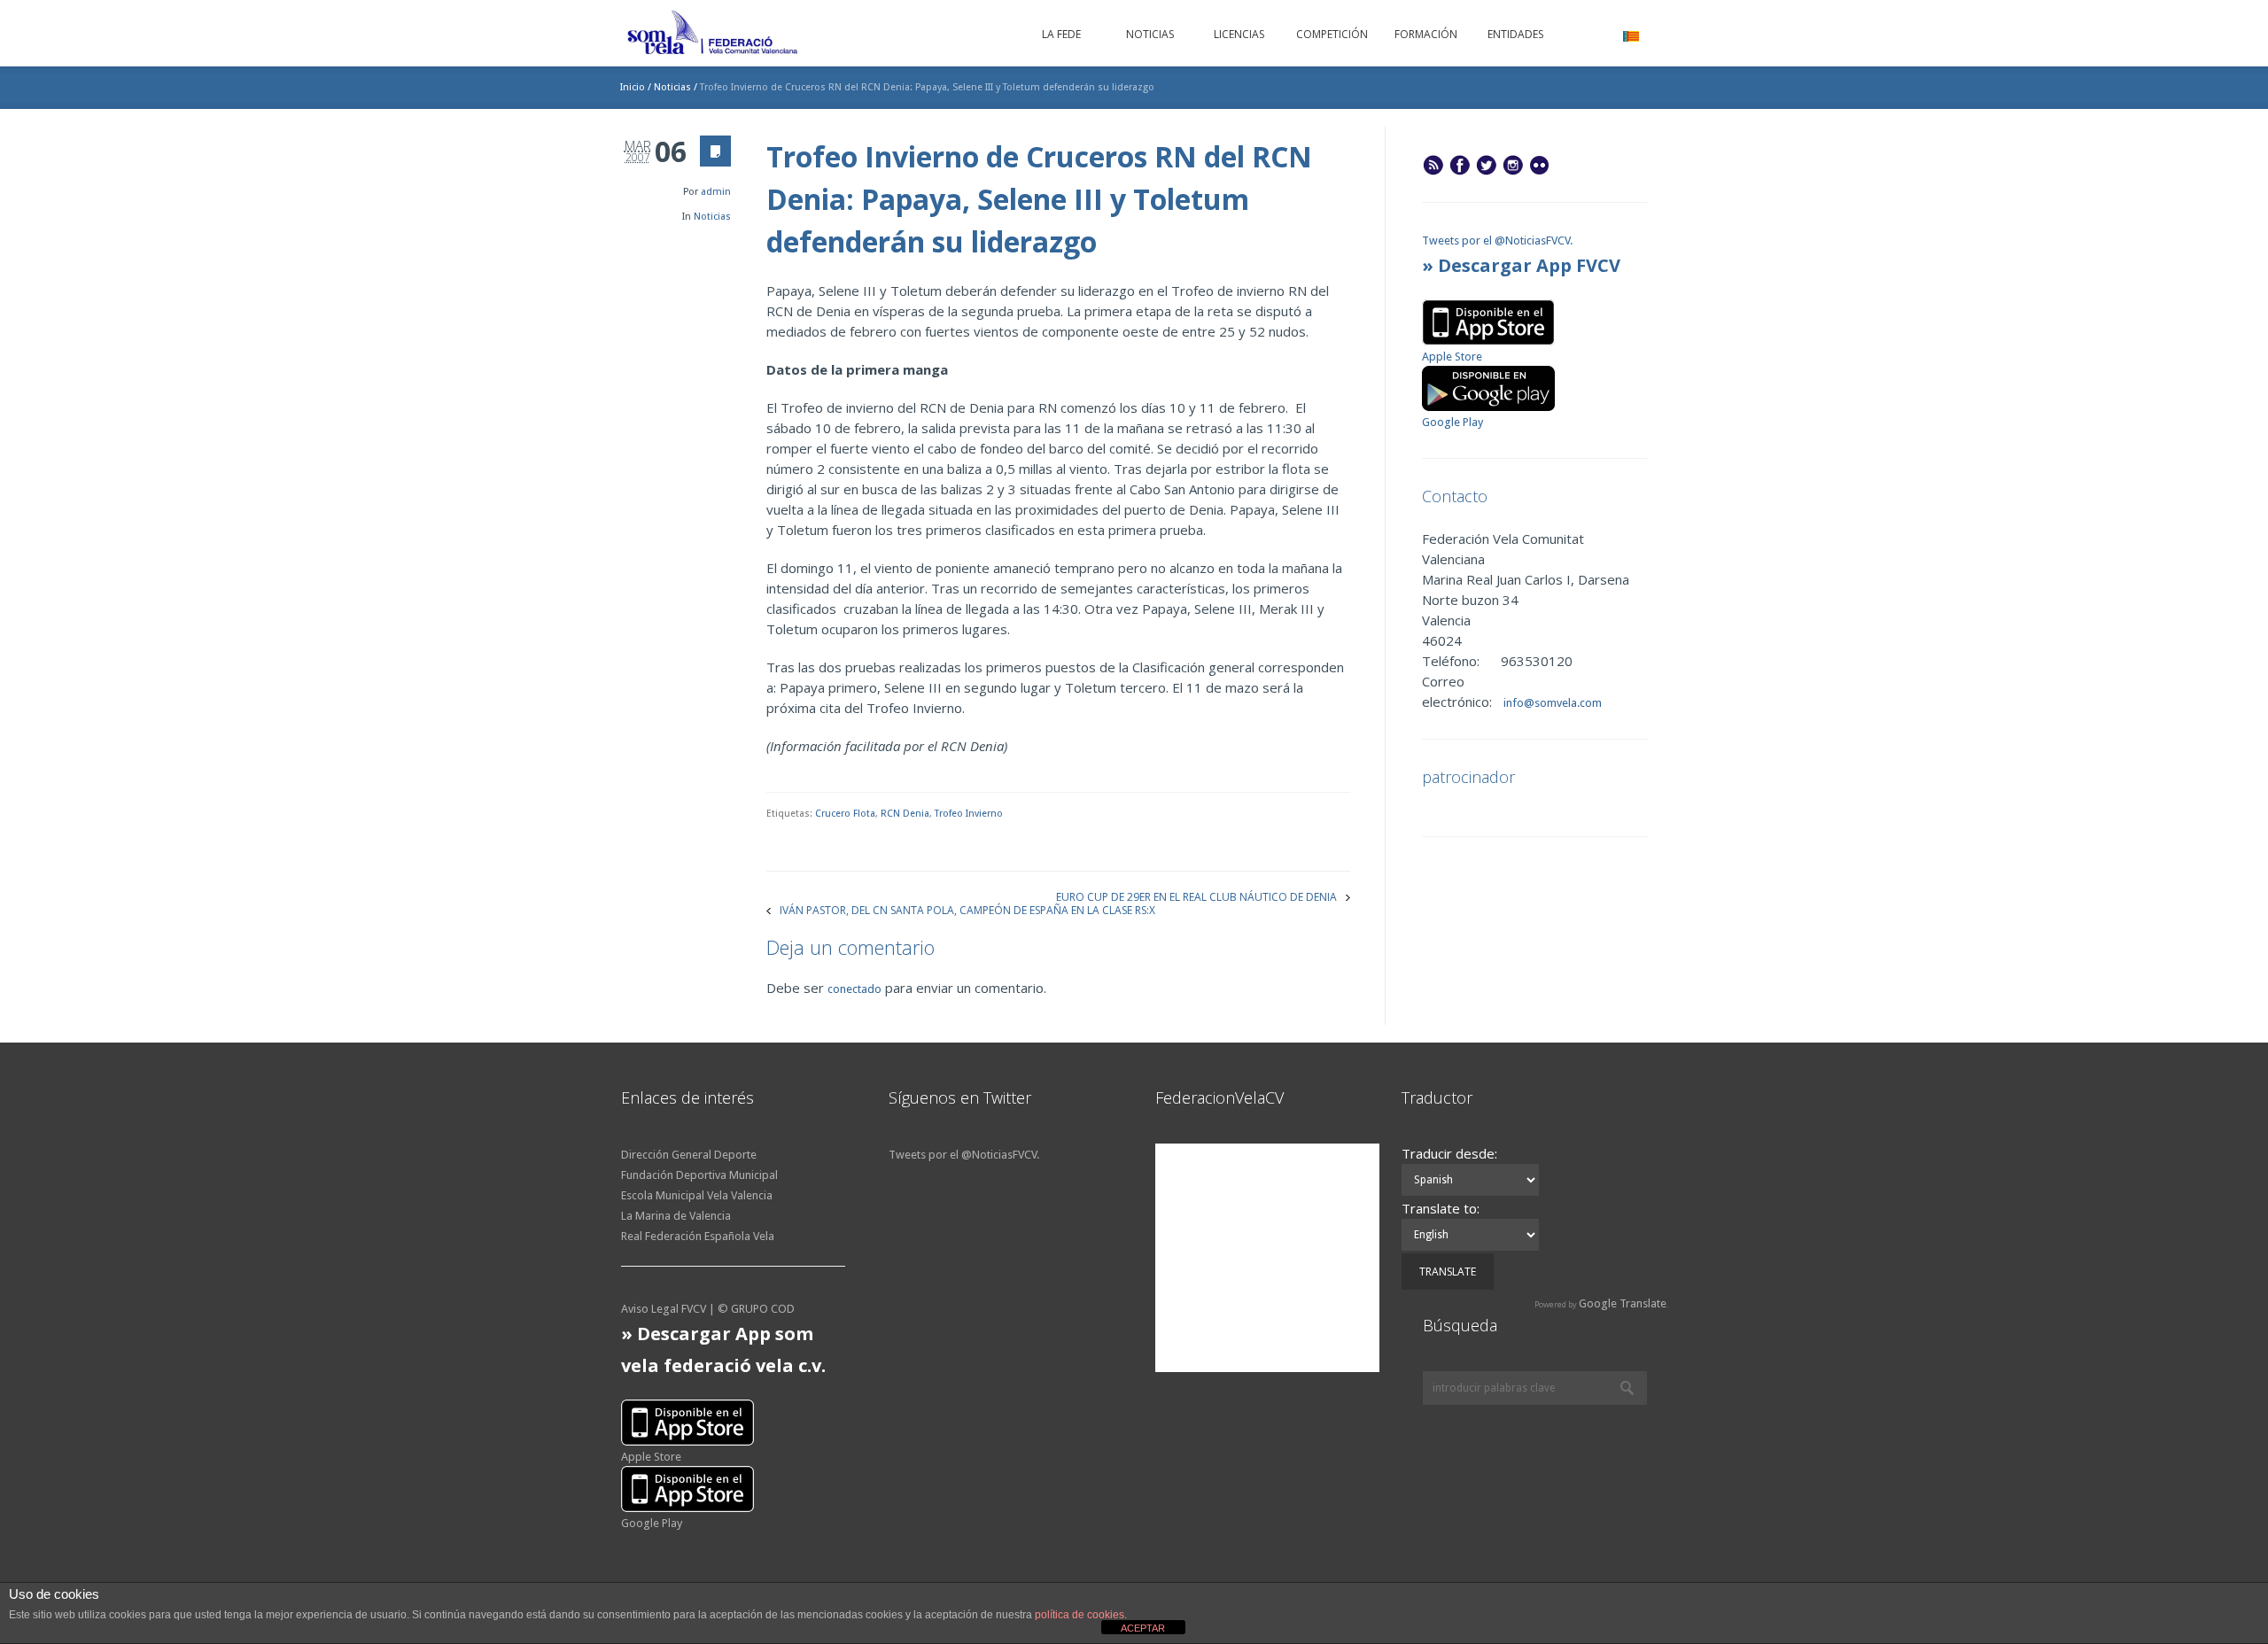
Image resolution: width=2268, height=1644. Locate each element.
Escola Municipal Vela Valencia (697, 1195)
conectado (854, 989)
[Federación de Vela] (713, 35)
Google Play (1452, 422)
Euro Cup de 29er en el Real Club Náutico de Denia (1196, 896)
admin (716, 192)
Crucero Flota (845, 814)
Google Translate (1623, 1303)
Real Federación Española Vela (698, 1236)
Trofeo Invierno (969, 814)
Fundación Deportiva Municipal (699, 1175)
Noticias (672, 87)
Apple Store (1452, 357)
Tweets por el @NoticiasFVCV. (1497, 240)
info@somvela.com (1551, 703)
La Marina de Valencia (676, 1216)
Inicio (633, 87)
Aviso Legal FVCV (664, 1309)
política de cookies (1080, 1615)
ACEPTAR (1143, 1628)
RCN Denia (905, 814)
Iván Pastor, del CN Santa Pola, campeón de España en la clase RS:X (967, 909)
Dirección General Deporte (689, 1155)
